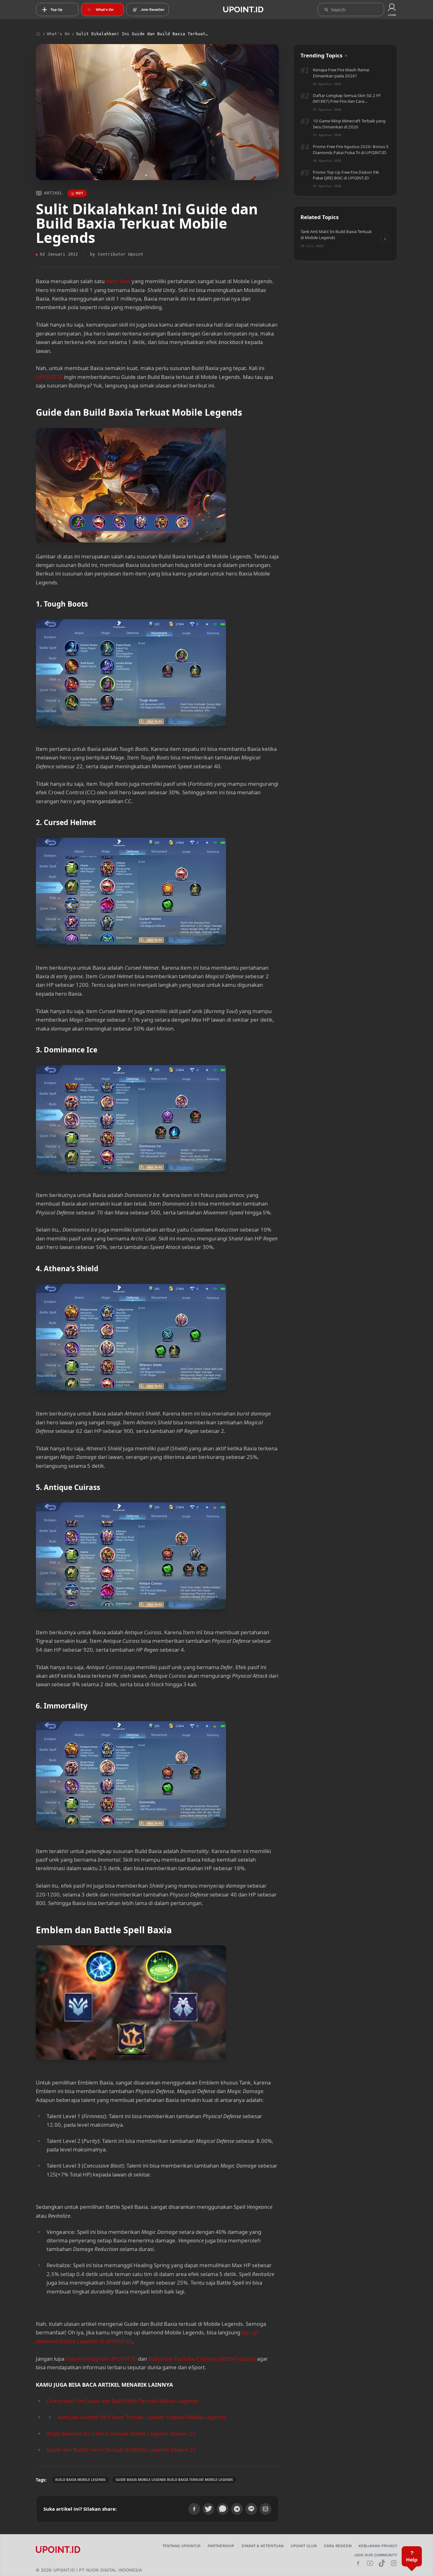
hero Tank (118, 281)
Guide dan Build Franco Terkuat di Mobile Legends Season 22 (121, 2450)
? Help (412, 2556)
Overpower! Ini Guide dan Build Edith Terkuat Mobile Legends (122, 2401)
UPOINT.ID (49, 377)
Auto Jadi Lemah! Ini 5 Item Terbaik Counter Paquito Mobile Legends (141, 2417)
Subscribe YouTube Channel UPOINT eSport (202, 2359)
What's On (58, 34)
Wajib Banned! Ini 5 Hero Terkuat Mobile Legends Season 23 (121, 2433)
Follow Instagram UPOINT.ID (101, 2359)
